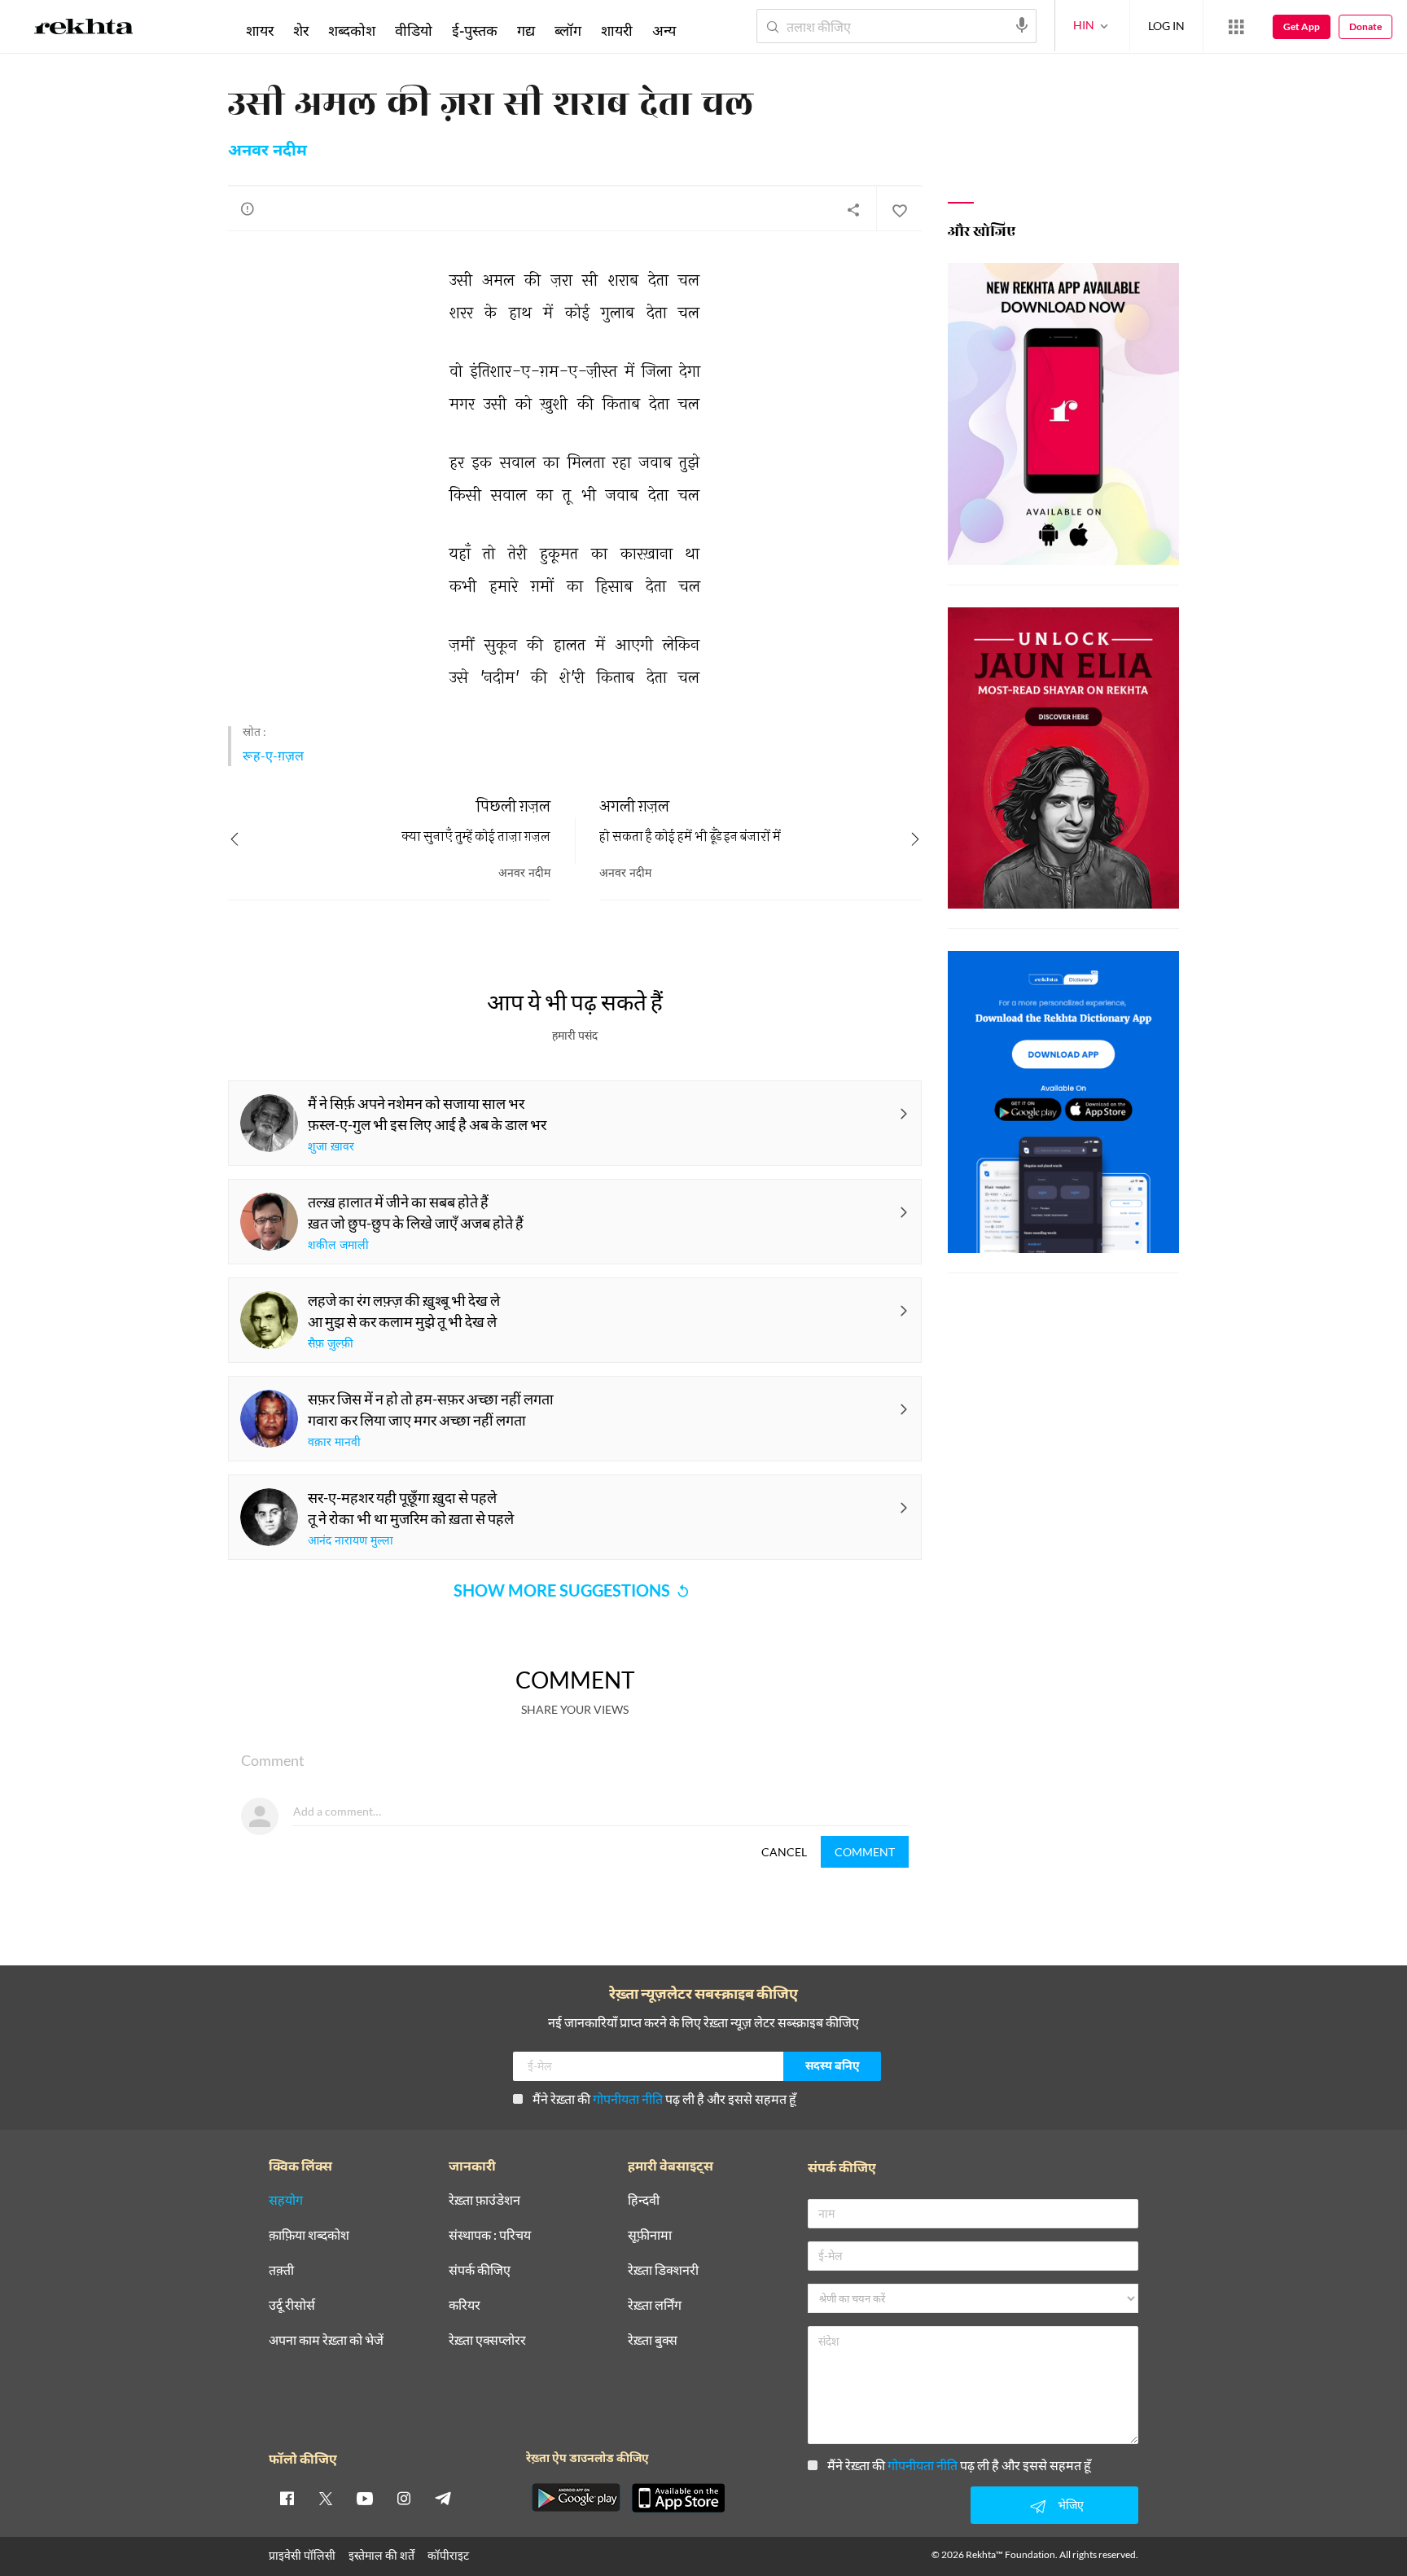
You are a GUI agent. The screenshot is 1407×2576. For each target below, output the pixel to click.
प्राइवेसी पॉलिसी (302, 2555)
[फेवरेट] (899, 209)
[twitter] (326, 2498)
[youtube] (365, 2498)
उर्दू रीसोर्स (292, 2305)
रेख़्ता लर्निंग (655, 2305)
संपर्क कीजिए (480, 2270)
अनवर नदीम (267, 151)
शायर (260, 30)
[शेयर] (853, 209)
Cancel (784, 1852)
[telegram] (443, 2498)
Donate (1365, 26)
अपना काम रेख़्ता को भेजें (326, 2340)
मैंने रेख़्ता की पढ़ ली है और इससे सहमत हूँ (664, 2098)
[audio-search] (1022, 25)
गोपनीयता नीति (628, 2098)
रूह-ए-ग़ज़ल (273, 755)
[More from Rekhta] (1236, 27)
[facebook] (287, 2498)
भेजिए (1071, 2505)
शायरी (617, 30)
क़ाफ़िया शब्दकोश (309, 2235)
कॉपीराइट (448, 2555)
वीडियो (414, 30)
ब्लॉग (568, 30)
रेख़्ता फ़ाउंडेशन (484, 2200)
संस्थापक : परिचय (490, 2235)
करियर (465, 2305)
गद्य (526, 30)
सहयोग (286, 2200)
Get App (1302, 26)
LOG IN (1166, 26)
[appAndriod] (576, 2498)
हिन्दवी (644, 2200)
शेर (301, 30)
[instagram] (404, 2498)
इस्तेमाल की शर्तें (381, 2555)
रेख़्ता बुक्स (653, 2340)
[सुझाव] (248, 208)
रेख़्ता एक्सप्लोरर (487, 2340)
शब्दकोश (352, 30)
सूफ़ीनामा (650, 2235)
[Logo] (84, 29)
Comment (865, 1852)
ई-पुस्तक (475, 30)
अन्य (664, 30)
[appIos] (678, 2498)
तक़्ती (281, 2270)
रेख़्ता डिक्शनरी (663, 2270)
